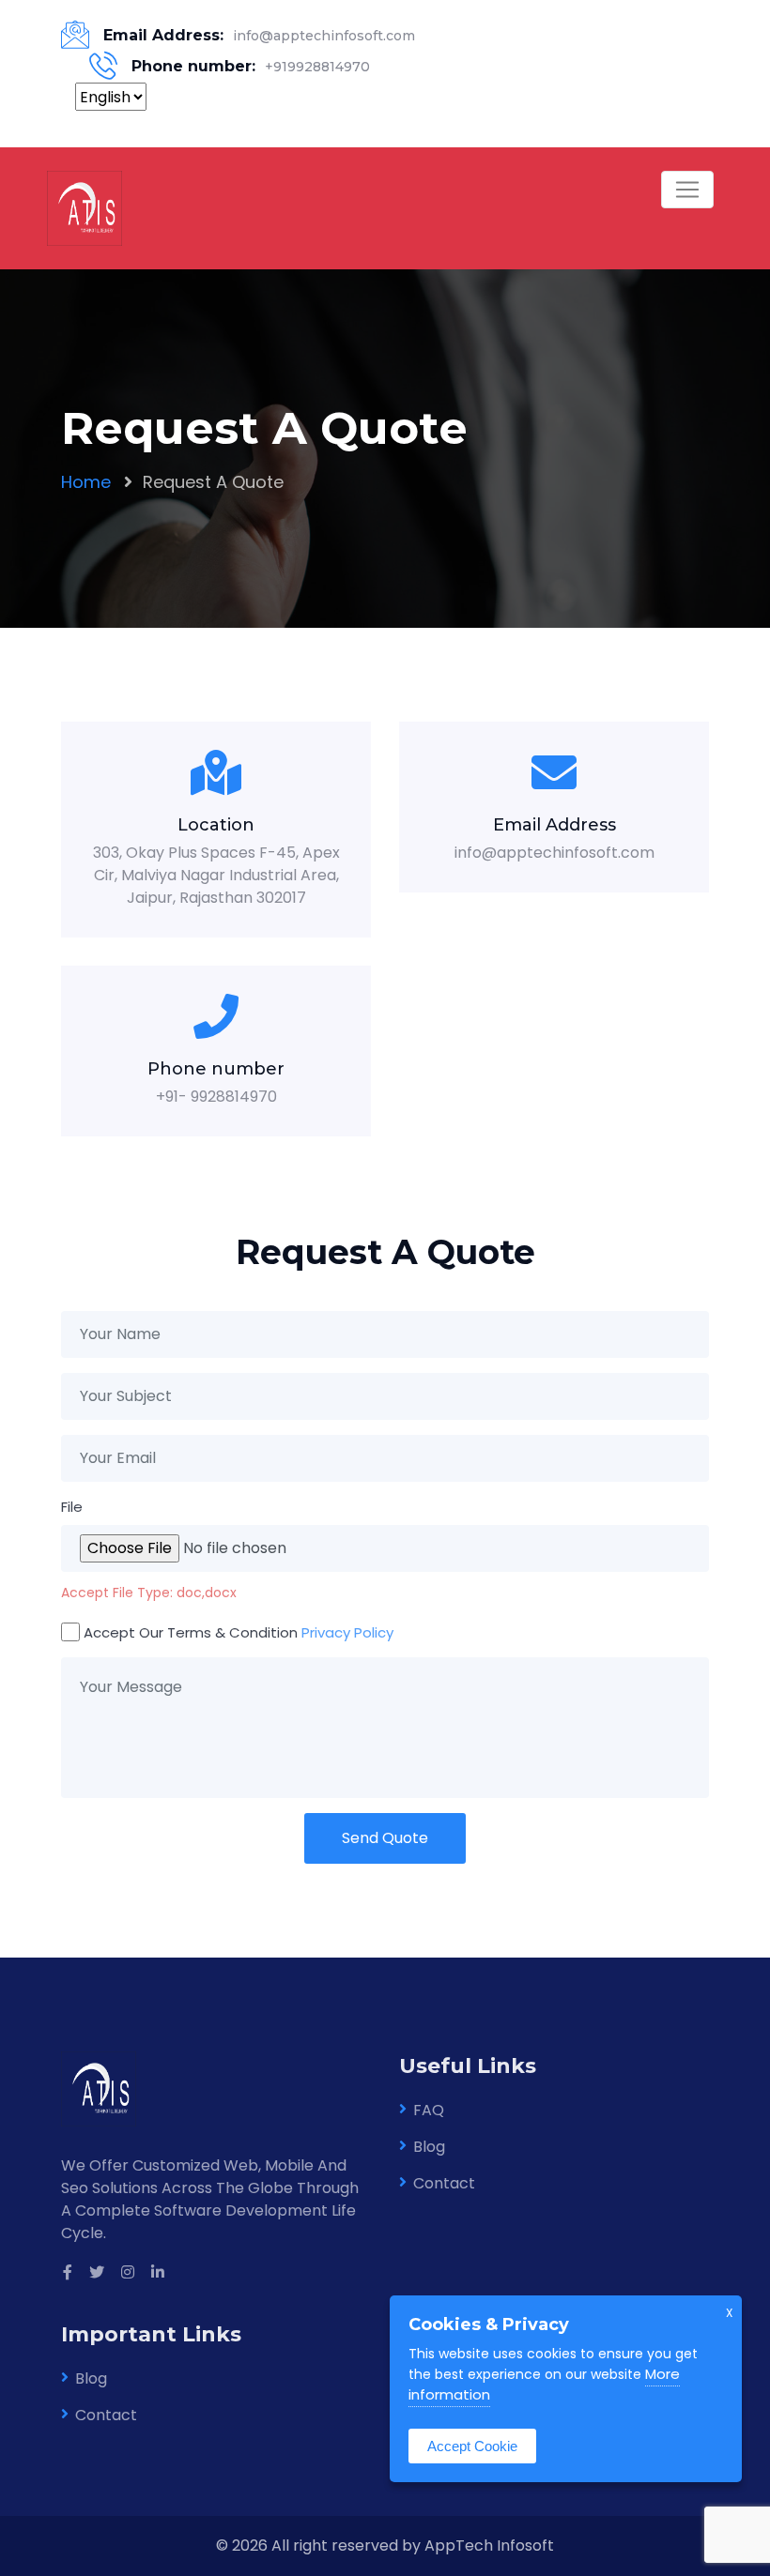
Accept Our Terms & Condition (239, 1632)
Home (86, 482)
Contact (444, 2183)
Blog (429, 2147)
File (72, 1507)
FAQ (429, 2110)
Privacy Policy (347, 1632)
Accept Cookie (472, 2446)
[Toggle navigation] (687, 190)
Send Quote (385, 1838)
